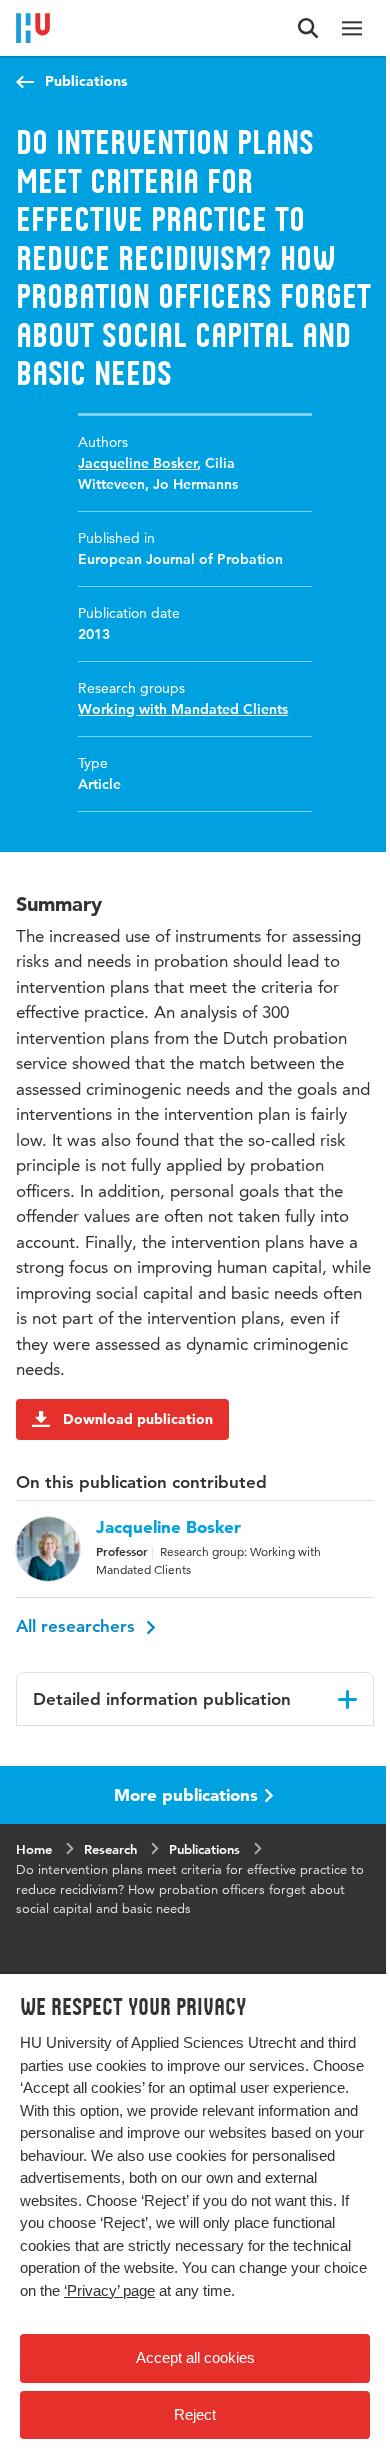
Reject (195, 2414)
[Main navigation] (352, 28)
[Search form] (308, 28)
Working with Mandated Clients (183, 709)
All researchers (78, 1626)
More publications (186, 1794)
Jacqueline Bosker (137, 463)
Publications (86, 81)
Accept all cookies (195, 2357)
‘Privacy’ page (109, 2290)
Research (110, 1849)
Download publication (138, 1419)
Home (34, 1849)
